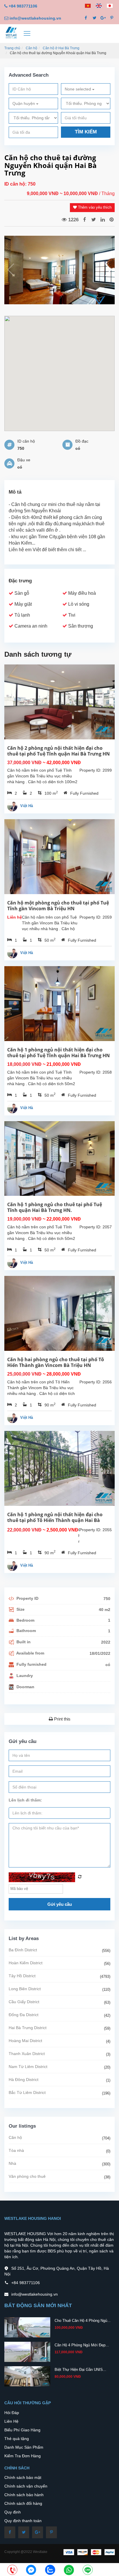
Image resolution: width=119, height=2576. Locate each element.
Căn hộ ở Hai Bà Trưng (61, 48)
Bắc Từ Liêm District (27, 2092)
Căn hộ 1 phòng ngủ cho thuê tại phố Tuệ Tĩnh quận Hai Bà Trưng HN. (55, 1207)
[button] (108, 270)
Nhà (12, 2163)
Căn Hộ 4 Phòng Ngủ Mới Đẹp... (82, 2345)
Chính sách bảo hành (24, 2495)
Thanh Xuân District (27, 2054)
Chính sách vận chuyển (26, 2486)
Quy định (13, 2512)
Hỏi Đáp (12, 2413)
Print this (62, 1719)
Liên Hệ (11, 2421)
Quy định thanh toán (23, 2521)
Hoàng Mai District (25, 2041)
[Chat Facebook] (31, 2570)
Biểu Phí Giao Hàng (22, 2430)
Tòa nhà (16, 2150)
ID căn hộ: (16, 184)
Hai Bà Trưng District (28, 2028)
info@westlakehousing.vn (35, 18)
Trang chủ (12, 48)
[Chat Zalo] (50, 2570)
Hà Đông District (24, 2080)
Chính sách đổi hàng (23, 2503)
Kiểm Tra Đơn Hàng (23, 2456)
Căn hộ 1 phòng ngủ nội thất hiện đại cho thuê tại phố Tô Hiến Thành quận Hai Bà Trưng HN (55, 1520)
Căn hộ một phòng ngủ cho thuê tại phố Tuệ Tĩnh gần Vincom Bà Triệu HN (58, 906)
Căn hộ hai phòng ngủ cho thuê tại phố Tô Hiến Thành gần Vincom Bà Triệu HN (56, 1362)
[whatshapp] (69, 2570)
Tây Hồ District (22, 1976)
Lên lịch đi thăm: (25, 1800)
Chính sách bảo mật (23, 2477)
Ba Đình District (23, 1950)
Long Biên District (25, 1989)
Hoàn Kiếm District (26, 1963)
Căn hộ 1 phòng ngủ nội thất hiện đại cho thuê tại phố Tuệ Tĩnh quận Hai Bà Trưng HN (58, 1053)
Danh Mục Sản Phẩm (24, 2447)
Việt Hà (27, 806)
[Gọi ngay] (12, 2570)
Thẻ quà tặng (17, 2439)
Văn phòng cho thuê (27, 2176)
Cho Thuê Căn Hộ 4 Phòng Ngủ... (83, 2321)
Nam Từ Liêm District (28, 2067)
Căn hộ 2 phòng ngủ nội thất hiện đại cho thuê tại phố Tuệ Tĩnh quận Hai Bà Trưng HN (58, 751)
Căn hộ (31, 48)
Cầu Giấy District (24, 2002)
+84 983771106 (23, 6)
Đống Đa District (24, 2015)
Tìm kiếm (86, 132)
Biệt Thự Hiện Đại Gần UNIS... (80, 2370)
